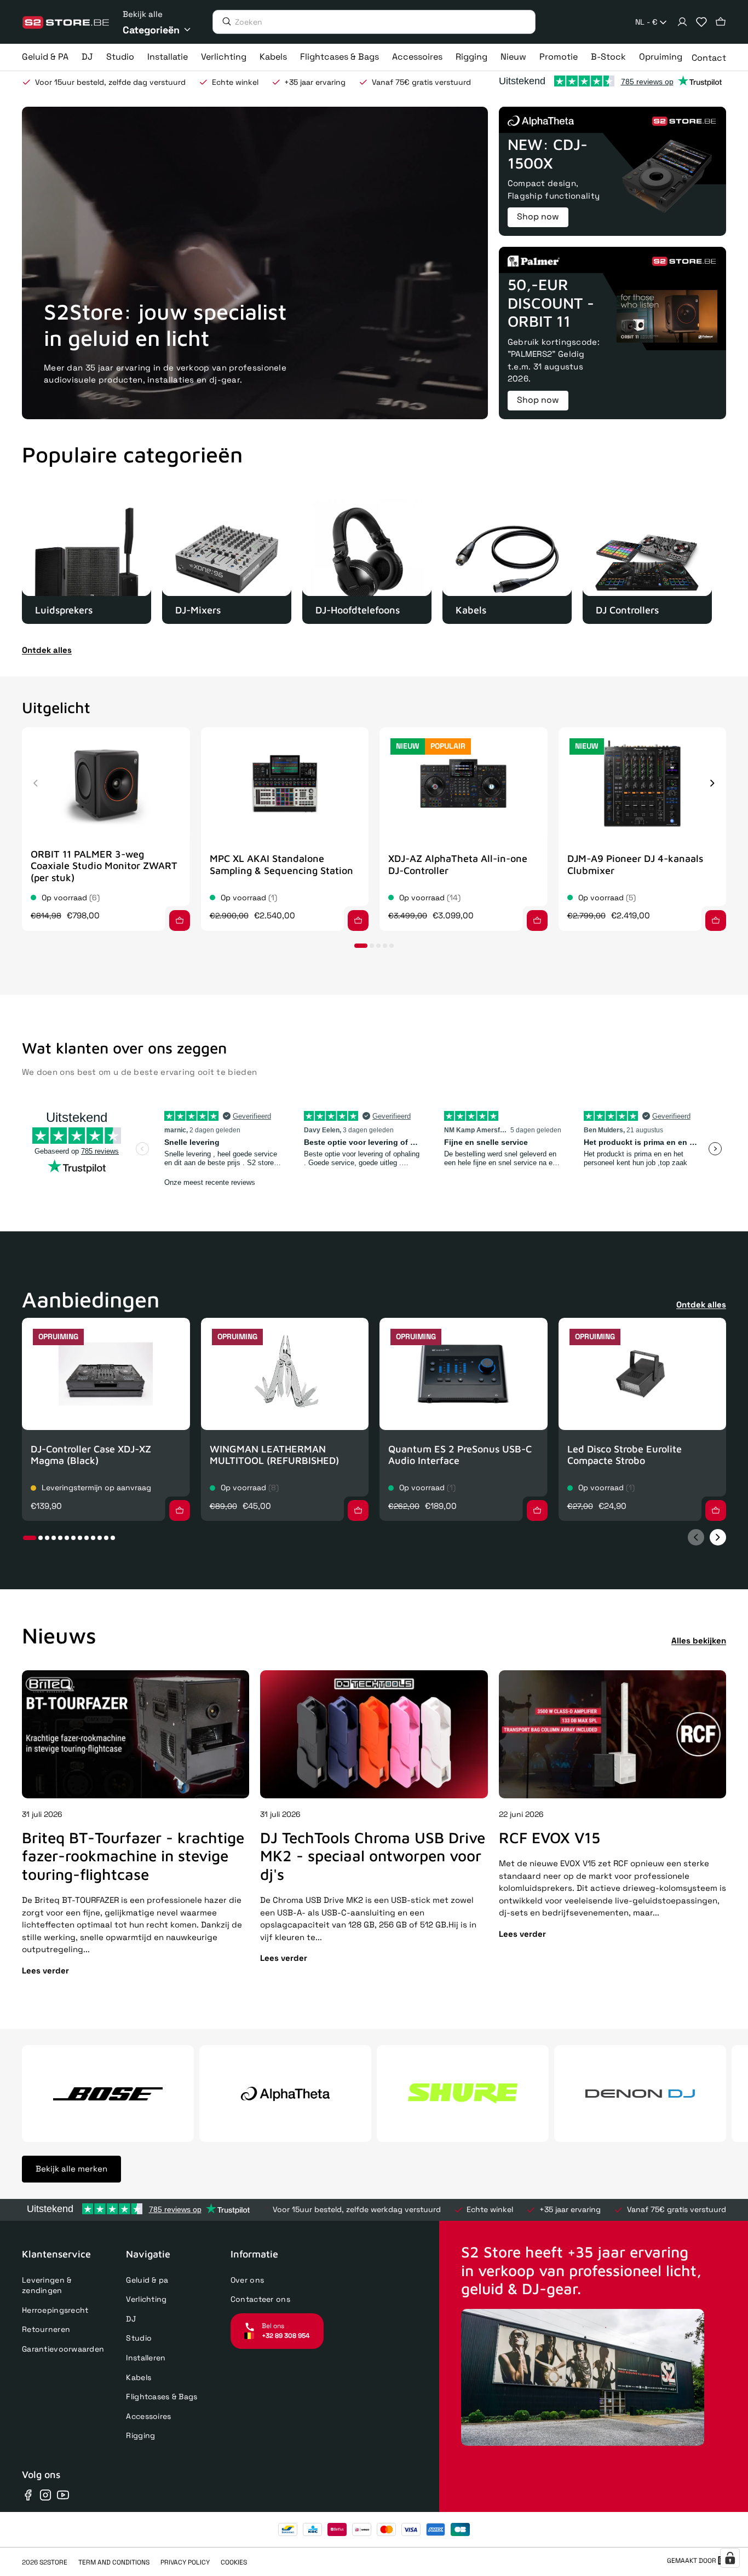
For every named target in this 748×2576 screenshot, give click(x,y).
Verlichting (146, 2299)
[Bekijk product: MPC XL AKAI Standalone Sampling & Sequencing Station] (285, 783)
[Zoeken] (224, 21)
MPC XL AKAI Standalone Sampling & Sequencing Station (281, 864)
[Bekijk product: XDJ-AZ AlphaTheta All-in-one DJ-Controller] (464, 783)
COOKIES (234, 2562)
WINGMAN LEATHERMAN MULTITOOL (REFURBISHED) (274, 1455)
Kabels (139, 2377)
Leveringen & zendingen (47, 2285)
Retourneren (46, 2329)
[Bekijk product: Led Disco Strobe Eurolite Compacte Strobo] (643, 1374)
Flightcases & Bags (162, 2396)
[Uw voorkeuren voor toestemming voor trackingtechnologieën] (730, 2558)
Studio (139, 2338)
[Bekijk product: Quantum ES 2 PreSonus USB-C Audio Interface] (464, 1374)
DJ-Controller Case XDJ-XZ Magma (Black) (91, 1455)
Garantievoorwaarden (63, 2349)
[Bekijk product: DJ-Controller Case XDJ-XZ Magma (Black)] (106, 1374)
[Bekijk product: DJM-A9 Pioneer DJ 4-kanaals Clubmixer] (643, 783)
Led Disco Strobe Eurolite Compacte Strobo (625, 1455)
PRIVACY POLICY (185, 2562)
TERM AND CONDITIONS (114, 2562)
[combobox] (652, 22)
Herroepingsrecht (55, 2310)
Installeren (146, 2358)
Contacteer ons (260, 2299)
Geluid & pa (147, 2280)
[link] (87, 559)
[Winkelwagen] (721, 22)
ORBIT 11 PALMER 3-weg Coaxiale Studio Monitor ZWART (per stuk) (104, 866)
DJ (131, 2319)
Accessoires (148, 2416)
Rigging (140, 2435)
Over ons (247, 2280)
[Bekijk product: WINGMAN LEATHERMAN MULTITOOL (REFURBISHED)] (285, 1374)
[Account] (682, 22)
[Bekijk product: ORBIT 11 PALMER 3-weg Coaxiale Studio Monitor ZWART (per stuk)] (106, 783)
